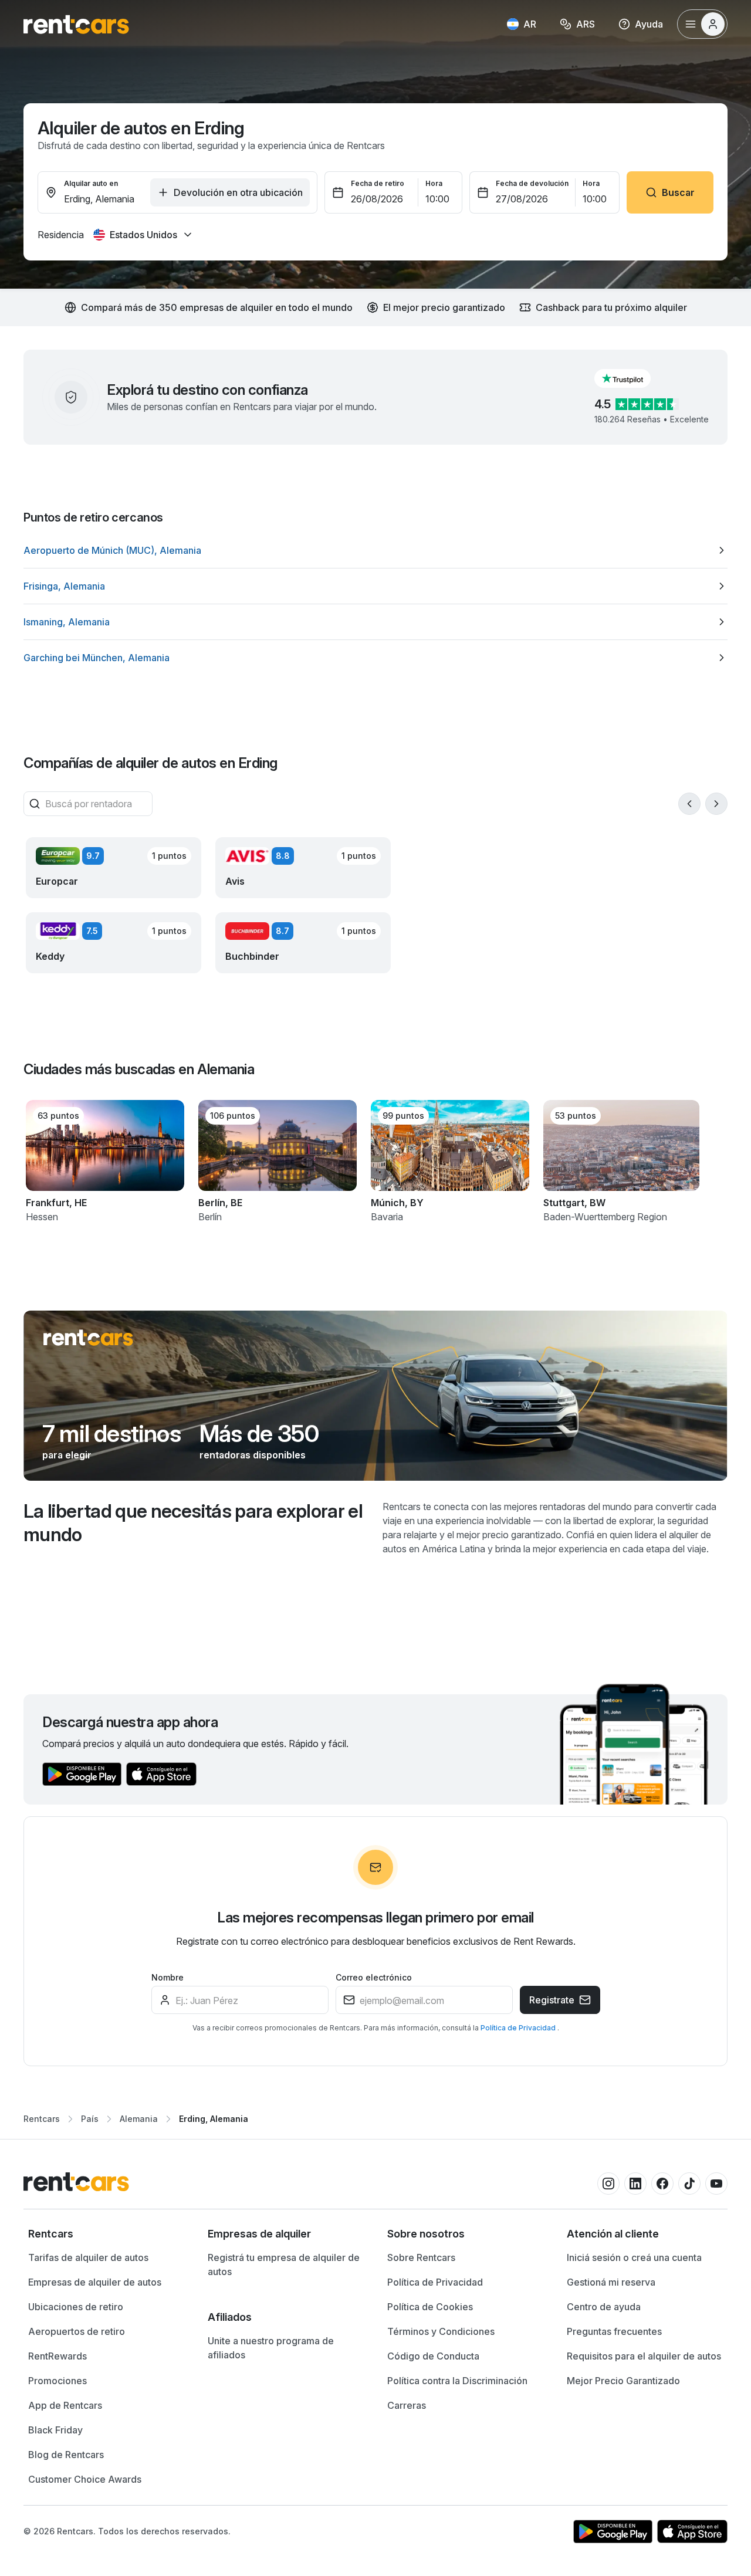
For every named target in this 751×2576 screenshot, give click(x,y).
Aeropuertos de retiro (77, 2331)
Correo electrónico (374, 1977)
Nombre (168, 1977)
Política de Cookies (430, 2307)
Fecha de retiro (378, 183)
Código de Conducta (433, 2356)
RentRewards (57, 2356)
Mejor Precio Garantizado (623, 2381)
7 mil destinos (111, 1434)
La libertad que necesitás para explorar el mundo (193, 1523)
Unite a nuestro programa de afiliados (271, 2348)
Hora (434, 183)
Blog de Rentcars (66, 2455)
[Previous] (689, 804)
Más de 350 (259, 1434)
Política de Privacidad (519, 2028)
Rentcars (42, 2119)
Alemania (139, 2119)
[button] (632, 378)
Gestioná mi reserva (611, 2282)
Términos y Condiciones (441, 2331)
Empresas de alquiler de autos (95, 2282)
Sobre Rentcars (421, 2257)
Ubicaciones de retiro (76, 2307)
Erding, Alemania (214, 2119)
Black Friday (55, 2430)
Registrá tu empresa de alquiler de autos (284, 2264)
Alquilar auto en (91, 183)
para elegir (67, 1455)
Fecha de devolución (532, 183)
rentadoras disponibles (253, 1455)
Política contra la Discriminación (457, 2381)
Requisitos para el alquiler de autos (644, 2356)
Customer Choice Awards (85, 2479)
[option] (375, 550)
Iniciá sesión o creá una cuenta (634, 2257)
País (90, 2119)
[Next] (716, 804)
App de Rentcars (65, 2405)
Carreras (407, 2405)
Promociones (57, 2381)
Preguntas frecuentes (614, 2331)
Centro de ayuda (604, 2307)
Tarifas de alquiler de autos (88, 2257)
